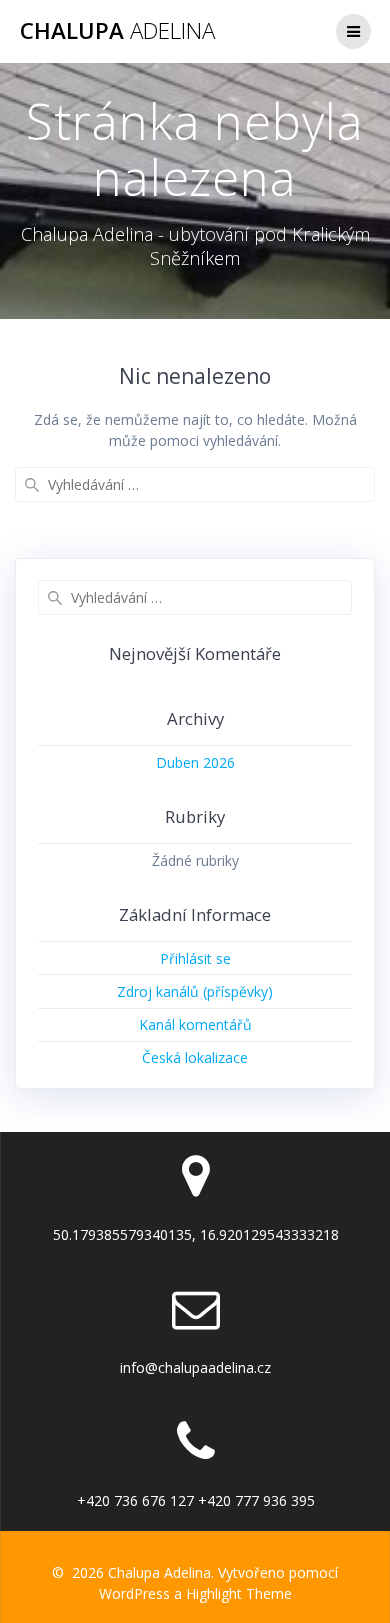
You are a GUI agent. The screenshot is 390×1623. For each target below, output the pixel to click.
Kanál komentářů (195, 1024)
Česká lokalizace (195, 1057)
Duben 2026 (195, 762)
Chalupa (117, 31)
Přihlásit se (195, 958)
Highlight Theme (239, 1593)
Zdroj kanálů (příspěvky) (195, 991)
